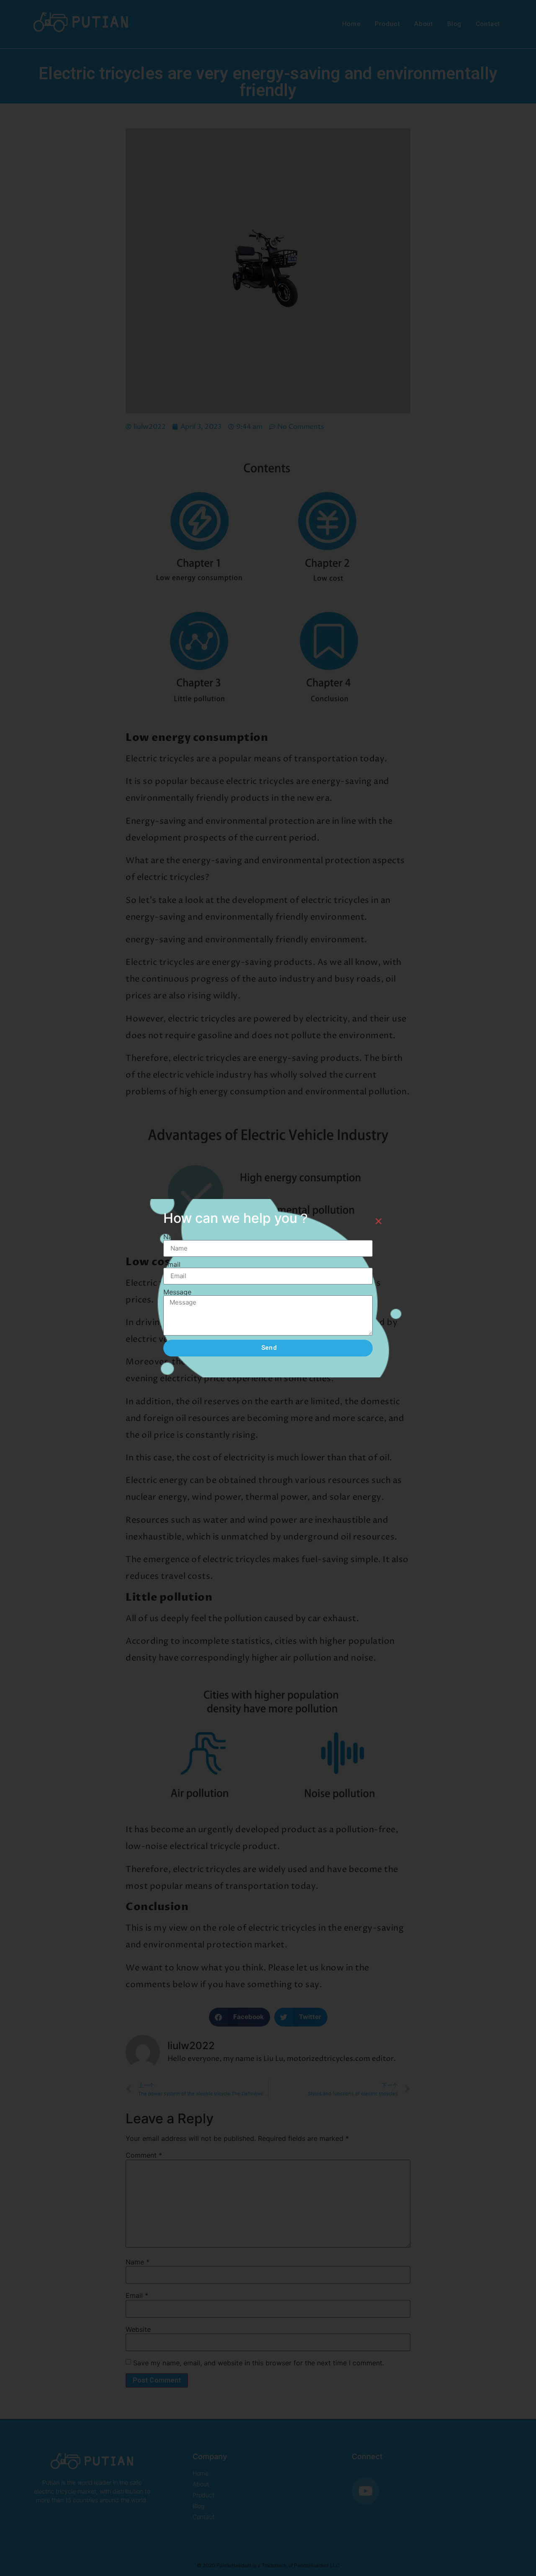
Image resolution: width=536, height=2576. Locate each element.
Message (177, 1292)
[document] (268, 1288)
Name (173, 1237)
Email (172, 1264)
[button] (379, 1221)
